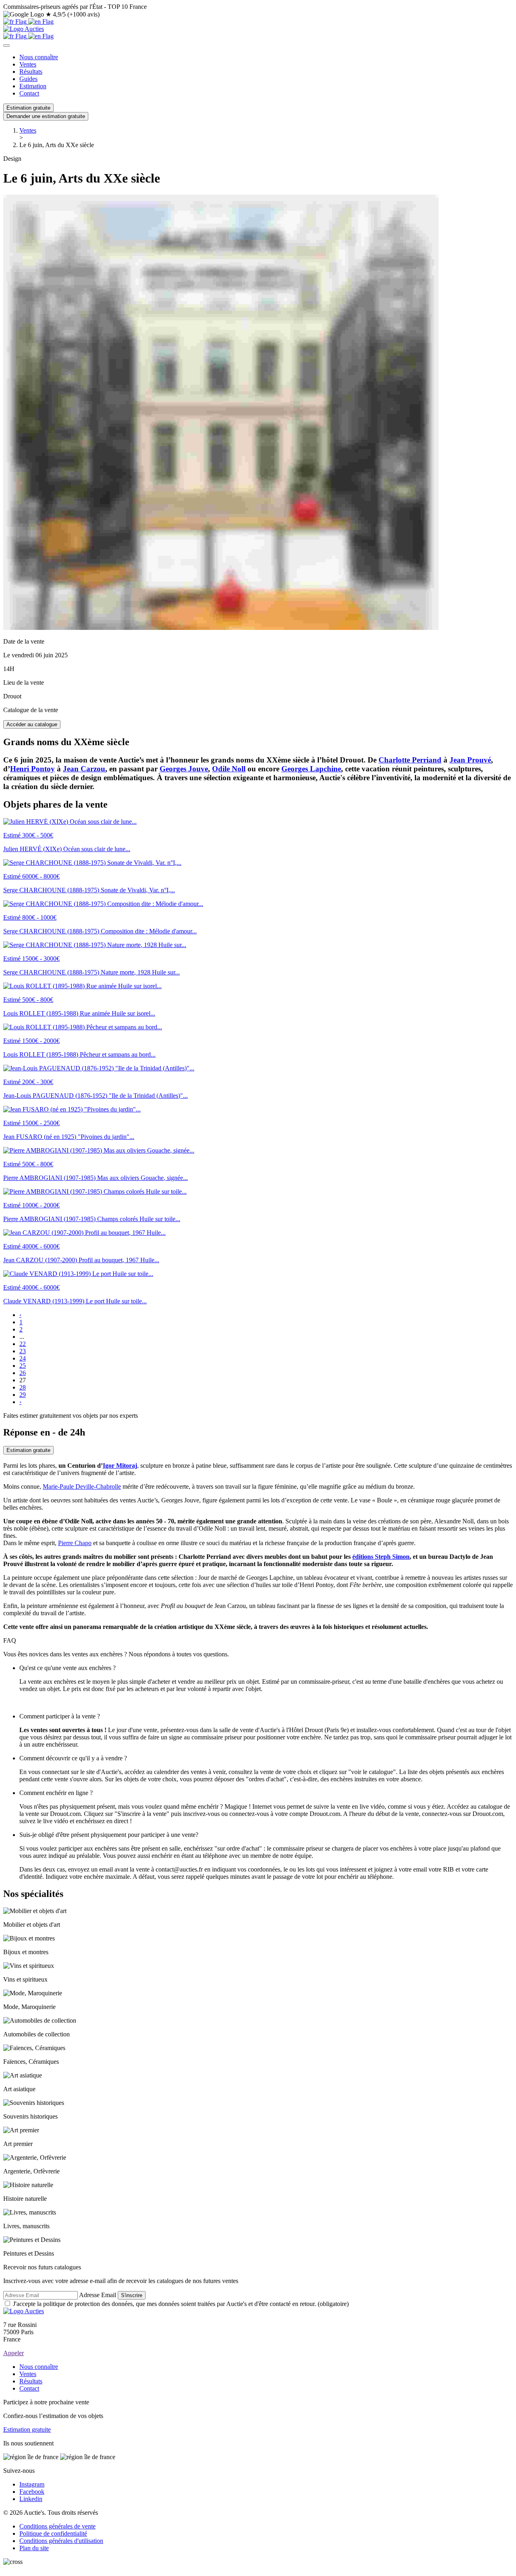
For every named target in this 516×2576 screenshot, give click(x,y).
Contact (29, 93)
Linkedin (31, 2499)
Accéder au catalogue (32, 724)
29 (23, 1395)
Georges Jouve (184, 769)
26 (23, 1373)
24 (23, 1358)
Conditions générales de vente (57, 2526)
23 (23, 1351)
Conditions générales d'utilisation (61, 2541)
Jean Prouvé (470, 760)
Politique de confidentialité (53, 2533)
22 (23, 1344)
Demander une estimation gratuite (46, 116)
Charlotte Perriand (410, 760)
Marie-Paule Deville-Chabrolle (82, 1486)
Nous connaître (39, 57)
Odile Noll (229, 769)
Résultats (31, 72)
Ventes (28, 64)
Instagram (32, 2484)
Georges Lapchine (311, 769)
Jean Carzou (84, 769)
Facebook (32, 2492)
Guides (28, 79)
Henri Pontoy (32, 769)
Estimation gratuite (28, 108)
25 (23, 1366)
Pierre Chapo (75, 1543)
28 (23, 1387)
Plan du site (34, 2548)
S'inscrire (132, 2295)
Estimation (33, 86)
